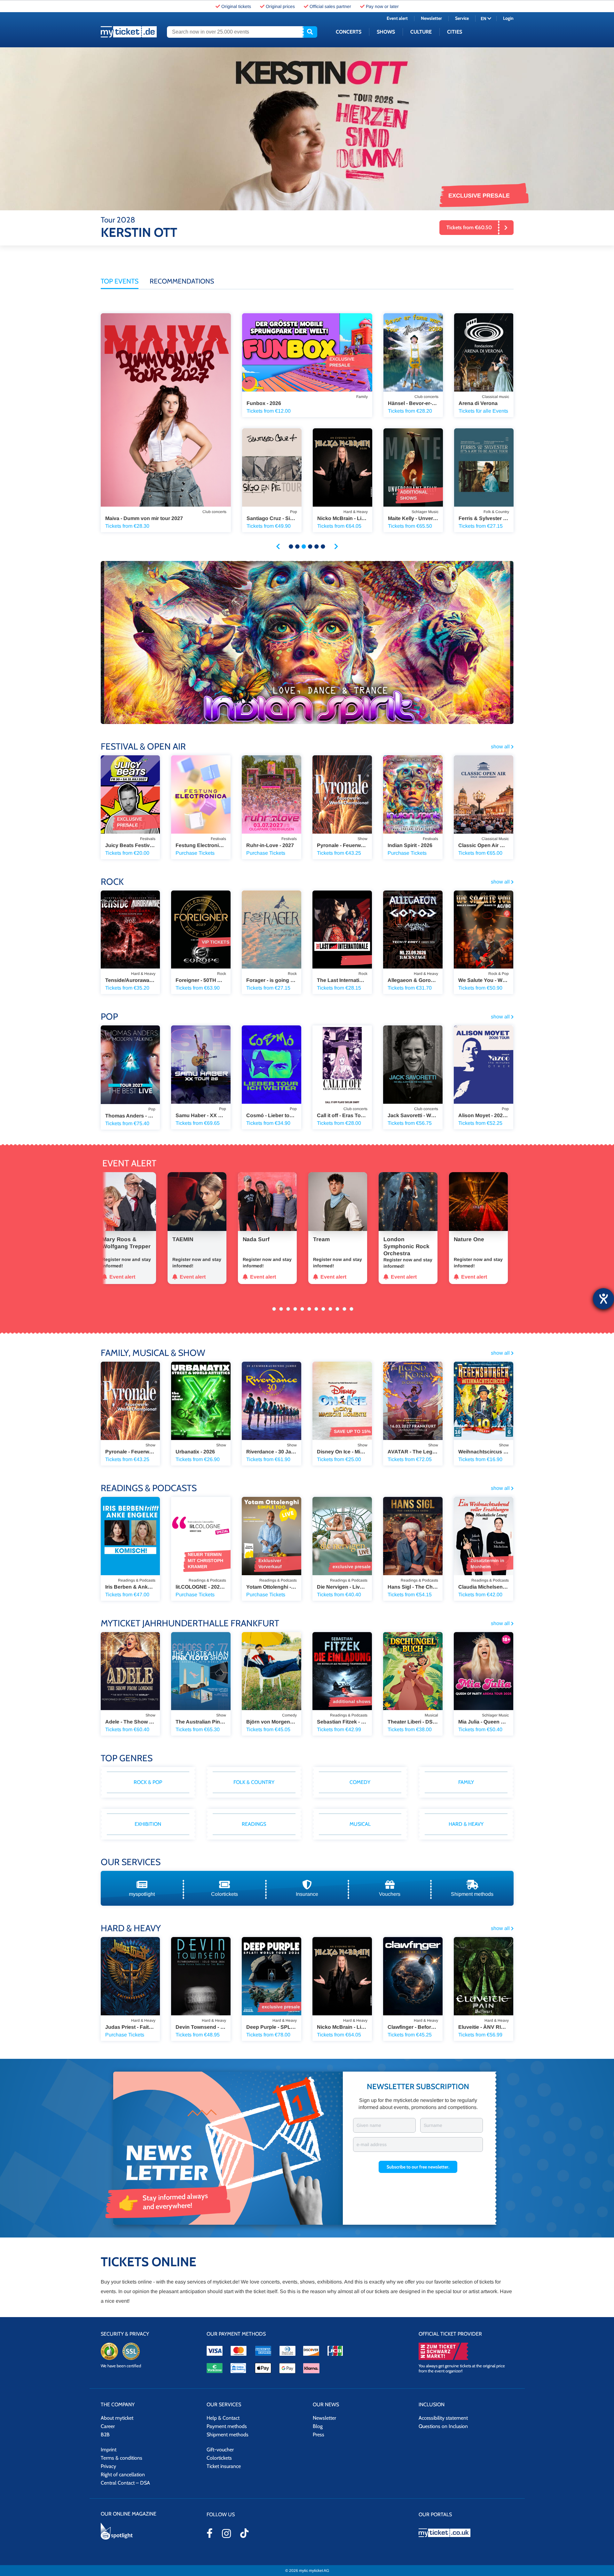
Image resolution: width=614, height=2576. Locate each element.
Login (508, 18)
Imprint (109, 2450)
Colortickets (219, 2458)
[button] (418, 2167)
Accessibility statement (443, 2418)
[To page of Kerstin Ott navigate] (307, 129)
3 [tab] (304, 547)
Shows (386, 32)
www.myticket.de (129, 32)
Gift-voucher (220, 2450)
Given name (369, 2125)
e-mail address (372, 2144)
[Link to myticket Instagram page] (226, 2533)
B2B (105, 2435)
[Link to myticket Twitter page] (244, 2533)
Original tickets (236, 6)
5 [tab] (317, 547)
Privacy (108, 2466)
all (500, 747)
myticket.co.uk (466, 2533)
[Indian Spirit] (307, 642)
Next (336, 547)
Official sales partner (330, 6)
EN (484, 19)
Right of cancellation (123, 2475)
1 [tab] (291, 547)
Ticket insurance (224, 2466)
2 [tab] (297, 547)
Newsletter (431, 18)
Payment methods (227, 2426)
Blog (318, 2426)
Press (319, 2435)
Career (108, 2426)
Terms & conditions (122, 2458)
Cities (455, 32)
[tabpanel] (194, 434)
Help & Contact (223, 2418)
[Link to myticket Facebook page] (210, 2533)
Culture (421, 32)
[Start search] (310, 32)
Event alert (397, 18)
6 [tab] (323, 547)
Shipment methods (228, 2435)
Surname (433, 2125)
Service (462, 18)
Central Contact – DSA (125, 2483)
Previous (278, 547)
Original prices (280, 6)
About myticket (117, 2418)
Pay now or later (382, 6)
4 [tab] (310, 547)
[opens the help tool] (603, 1299)
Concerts (349, 32)
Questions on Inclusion (443, 2426)
